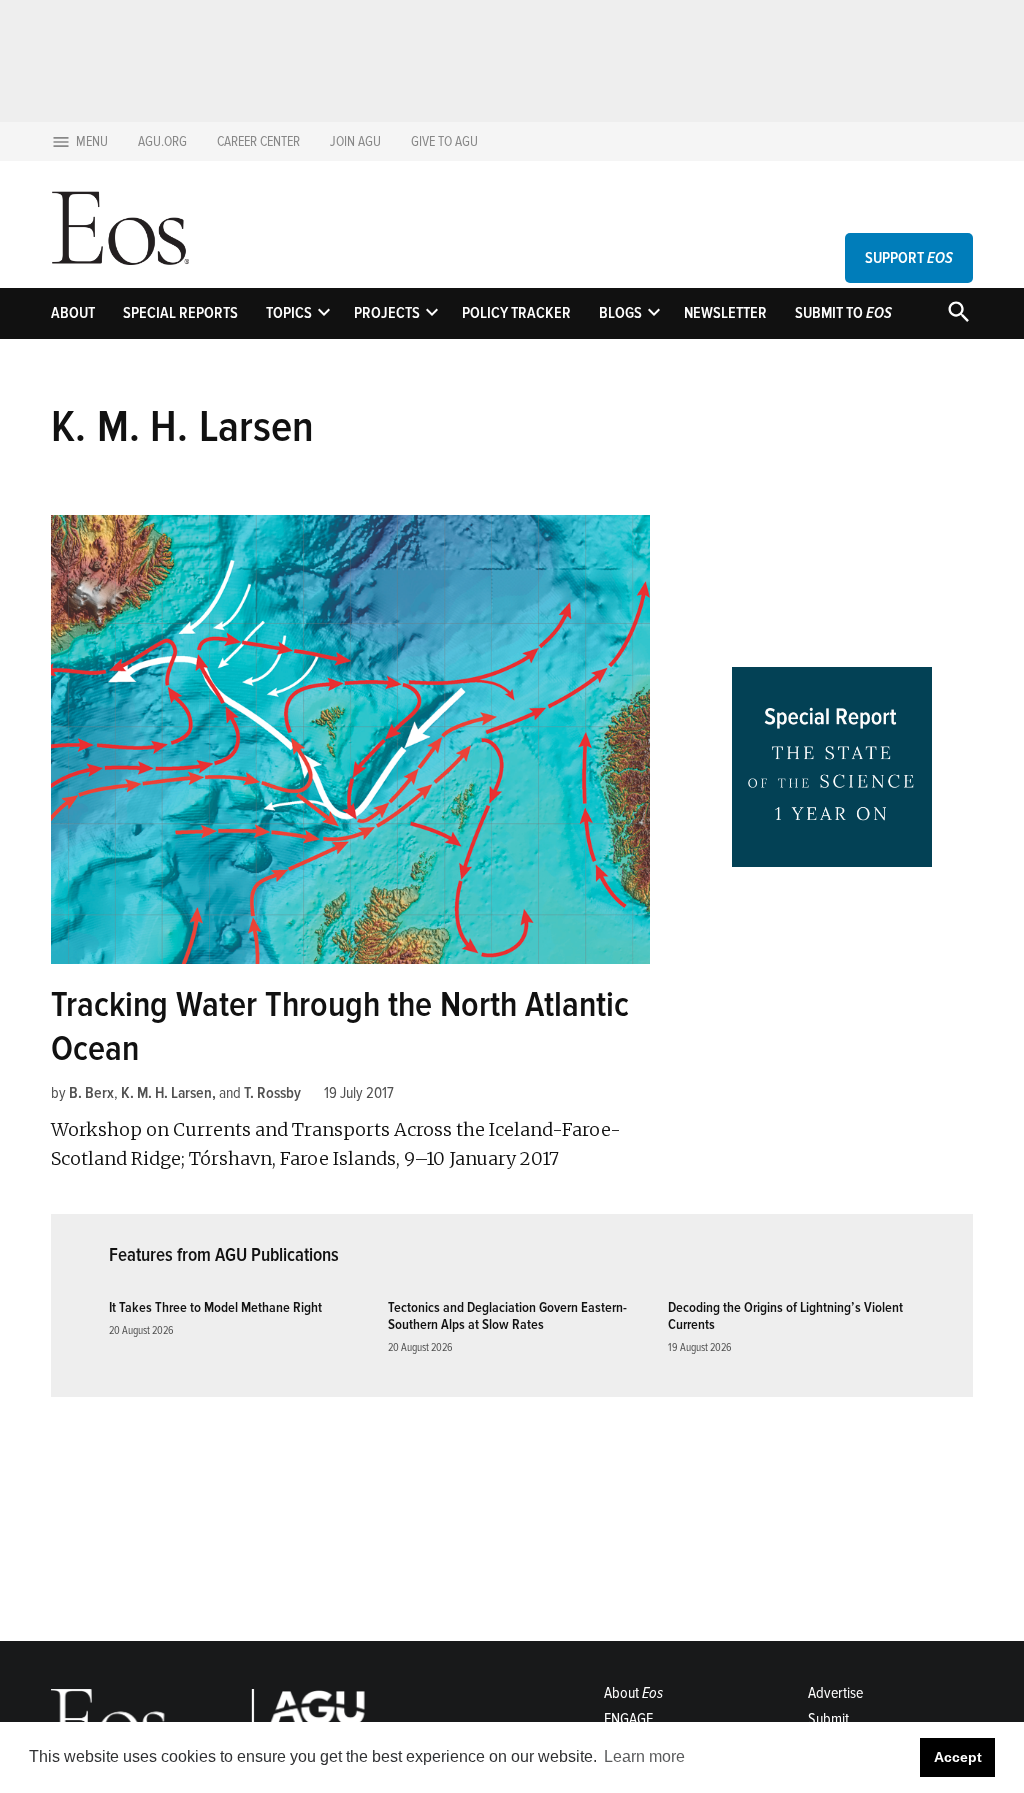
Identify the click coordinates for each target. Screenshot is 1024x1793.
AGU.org (162, 141)
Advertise (835, 1693)
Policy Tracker (516, 313)
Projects (387, 313)
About (73, 313)
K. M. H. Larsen (166, 1093)
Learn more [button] (644, 1756)
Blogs (620, 313)
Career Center (258, 141)
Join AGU (355, 141)
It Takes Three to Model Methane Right (215, 1307)
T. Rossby (272, 1093)
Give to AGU (444, 141)
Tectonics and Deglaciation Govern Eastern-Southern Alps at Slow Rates (507, 1316)
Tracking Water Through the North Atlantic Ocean (340, 1026)
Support (909, 258)
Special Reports (180, 313)
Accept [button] (958, 1757)
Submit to (843, 313)
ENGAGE (628, 1719)
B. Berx (91, 1093)
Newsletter (725, 313)
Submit (828, 1719)
